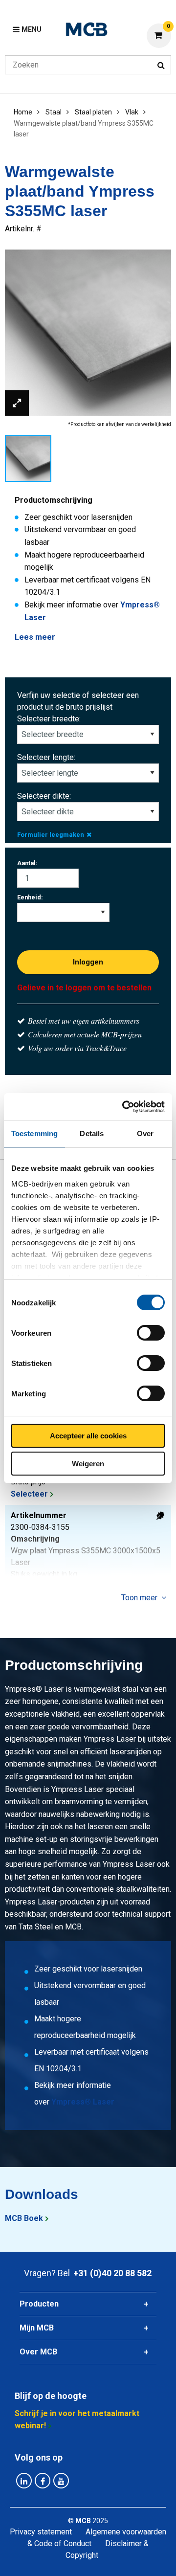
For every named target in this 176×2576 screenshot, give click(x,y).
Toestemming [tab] (34, 1133)
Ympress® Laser (83, 2102)
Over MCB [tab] (38, 2352)
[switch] (151, 1333)
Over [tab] (145, 1133)
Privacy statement (41, 2532)
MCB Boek (24, 2218)
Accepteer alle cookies (88, 1436)
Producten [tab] (39, 2304)
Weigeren (88, 1464)
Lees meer (35, 637)
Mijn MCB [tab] (37, 2328)
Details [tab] (92, 1133)
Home (23, 112)
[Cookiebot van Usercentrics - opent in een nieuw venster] (124, 1107)
